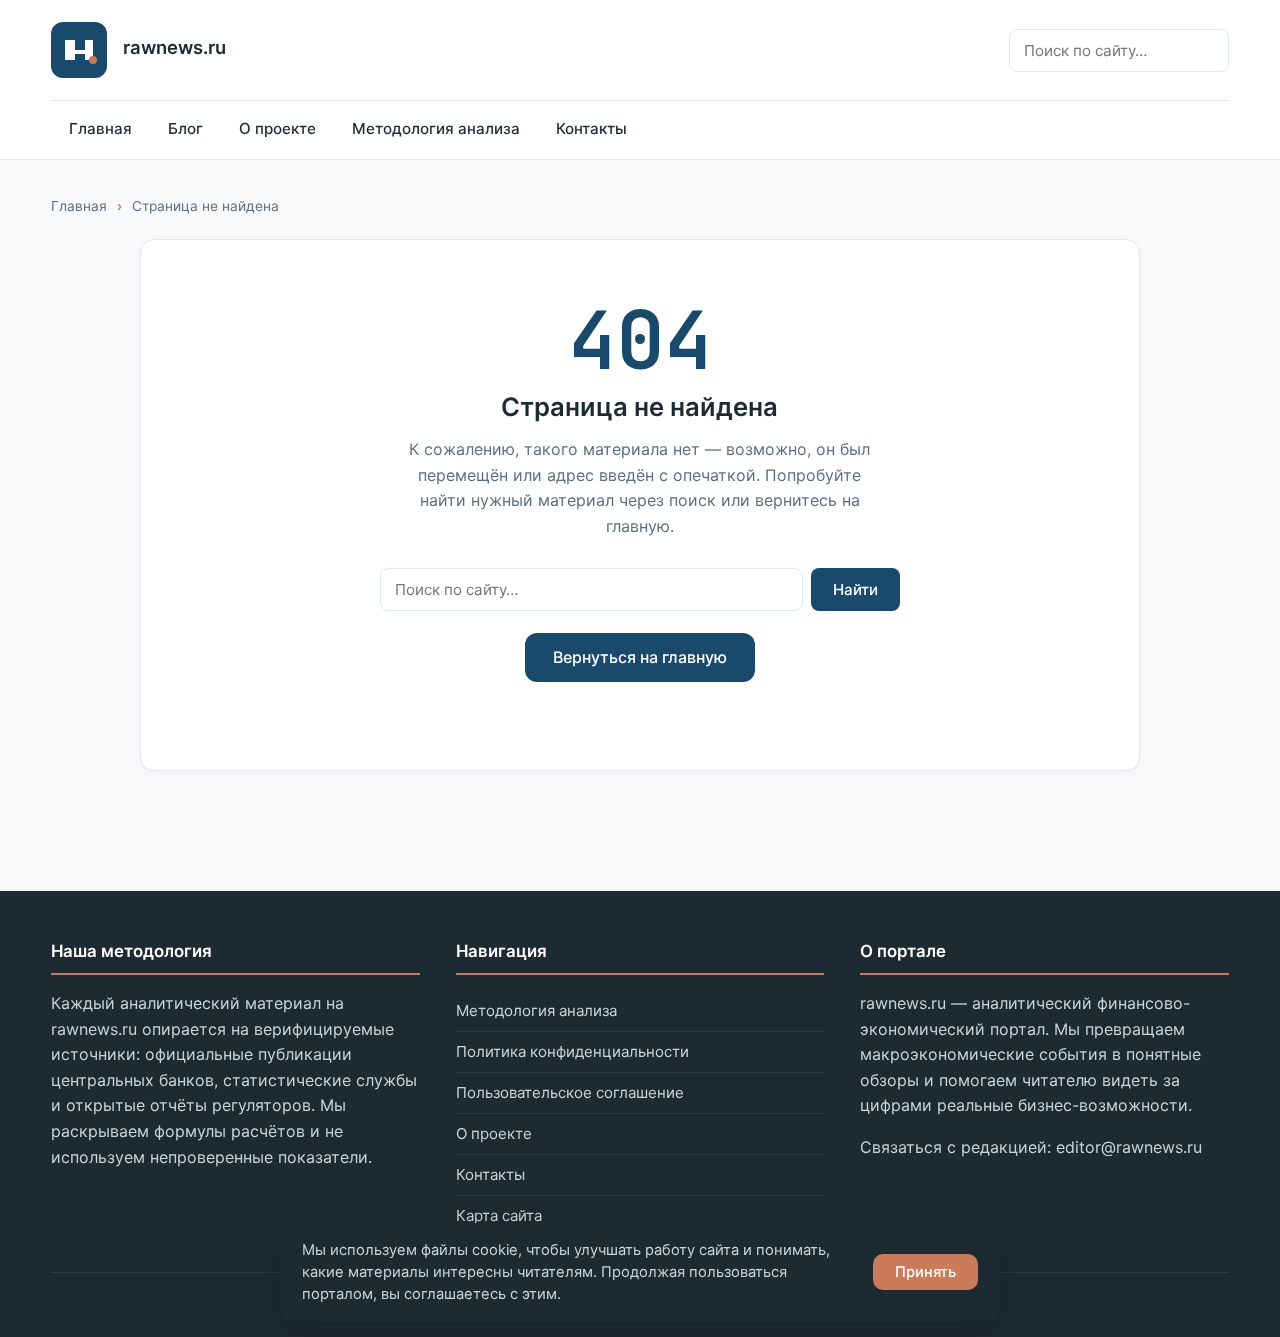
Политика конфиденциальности (572, 1051)
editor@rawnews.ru (1129, 1147)
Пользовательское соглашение (570, 1092)
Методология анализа (436, 128)
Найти (855, 589)
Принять (925, 1272)
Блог (185, 128)
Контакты (591, 128)
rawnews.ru (174, 47)
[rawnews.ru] (79, 50)
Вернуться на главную (640, 657)
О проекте (277, 128)
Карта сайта (499, 1215)
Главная (100, 128)
